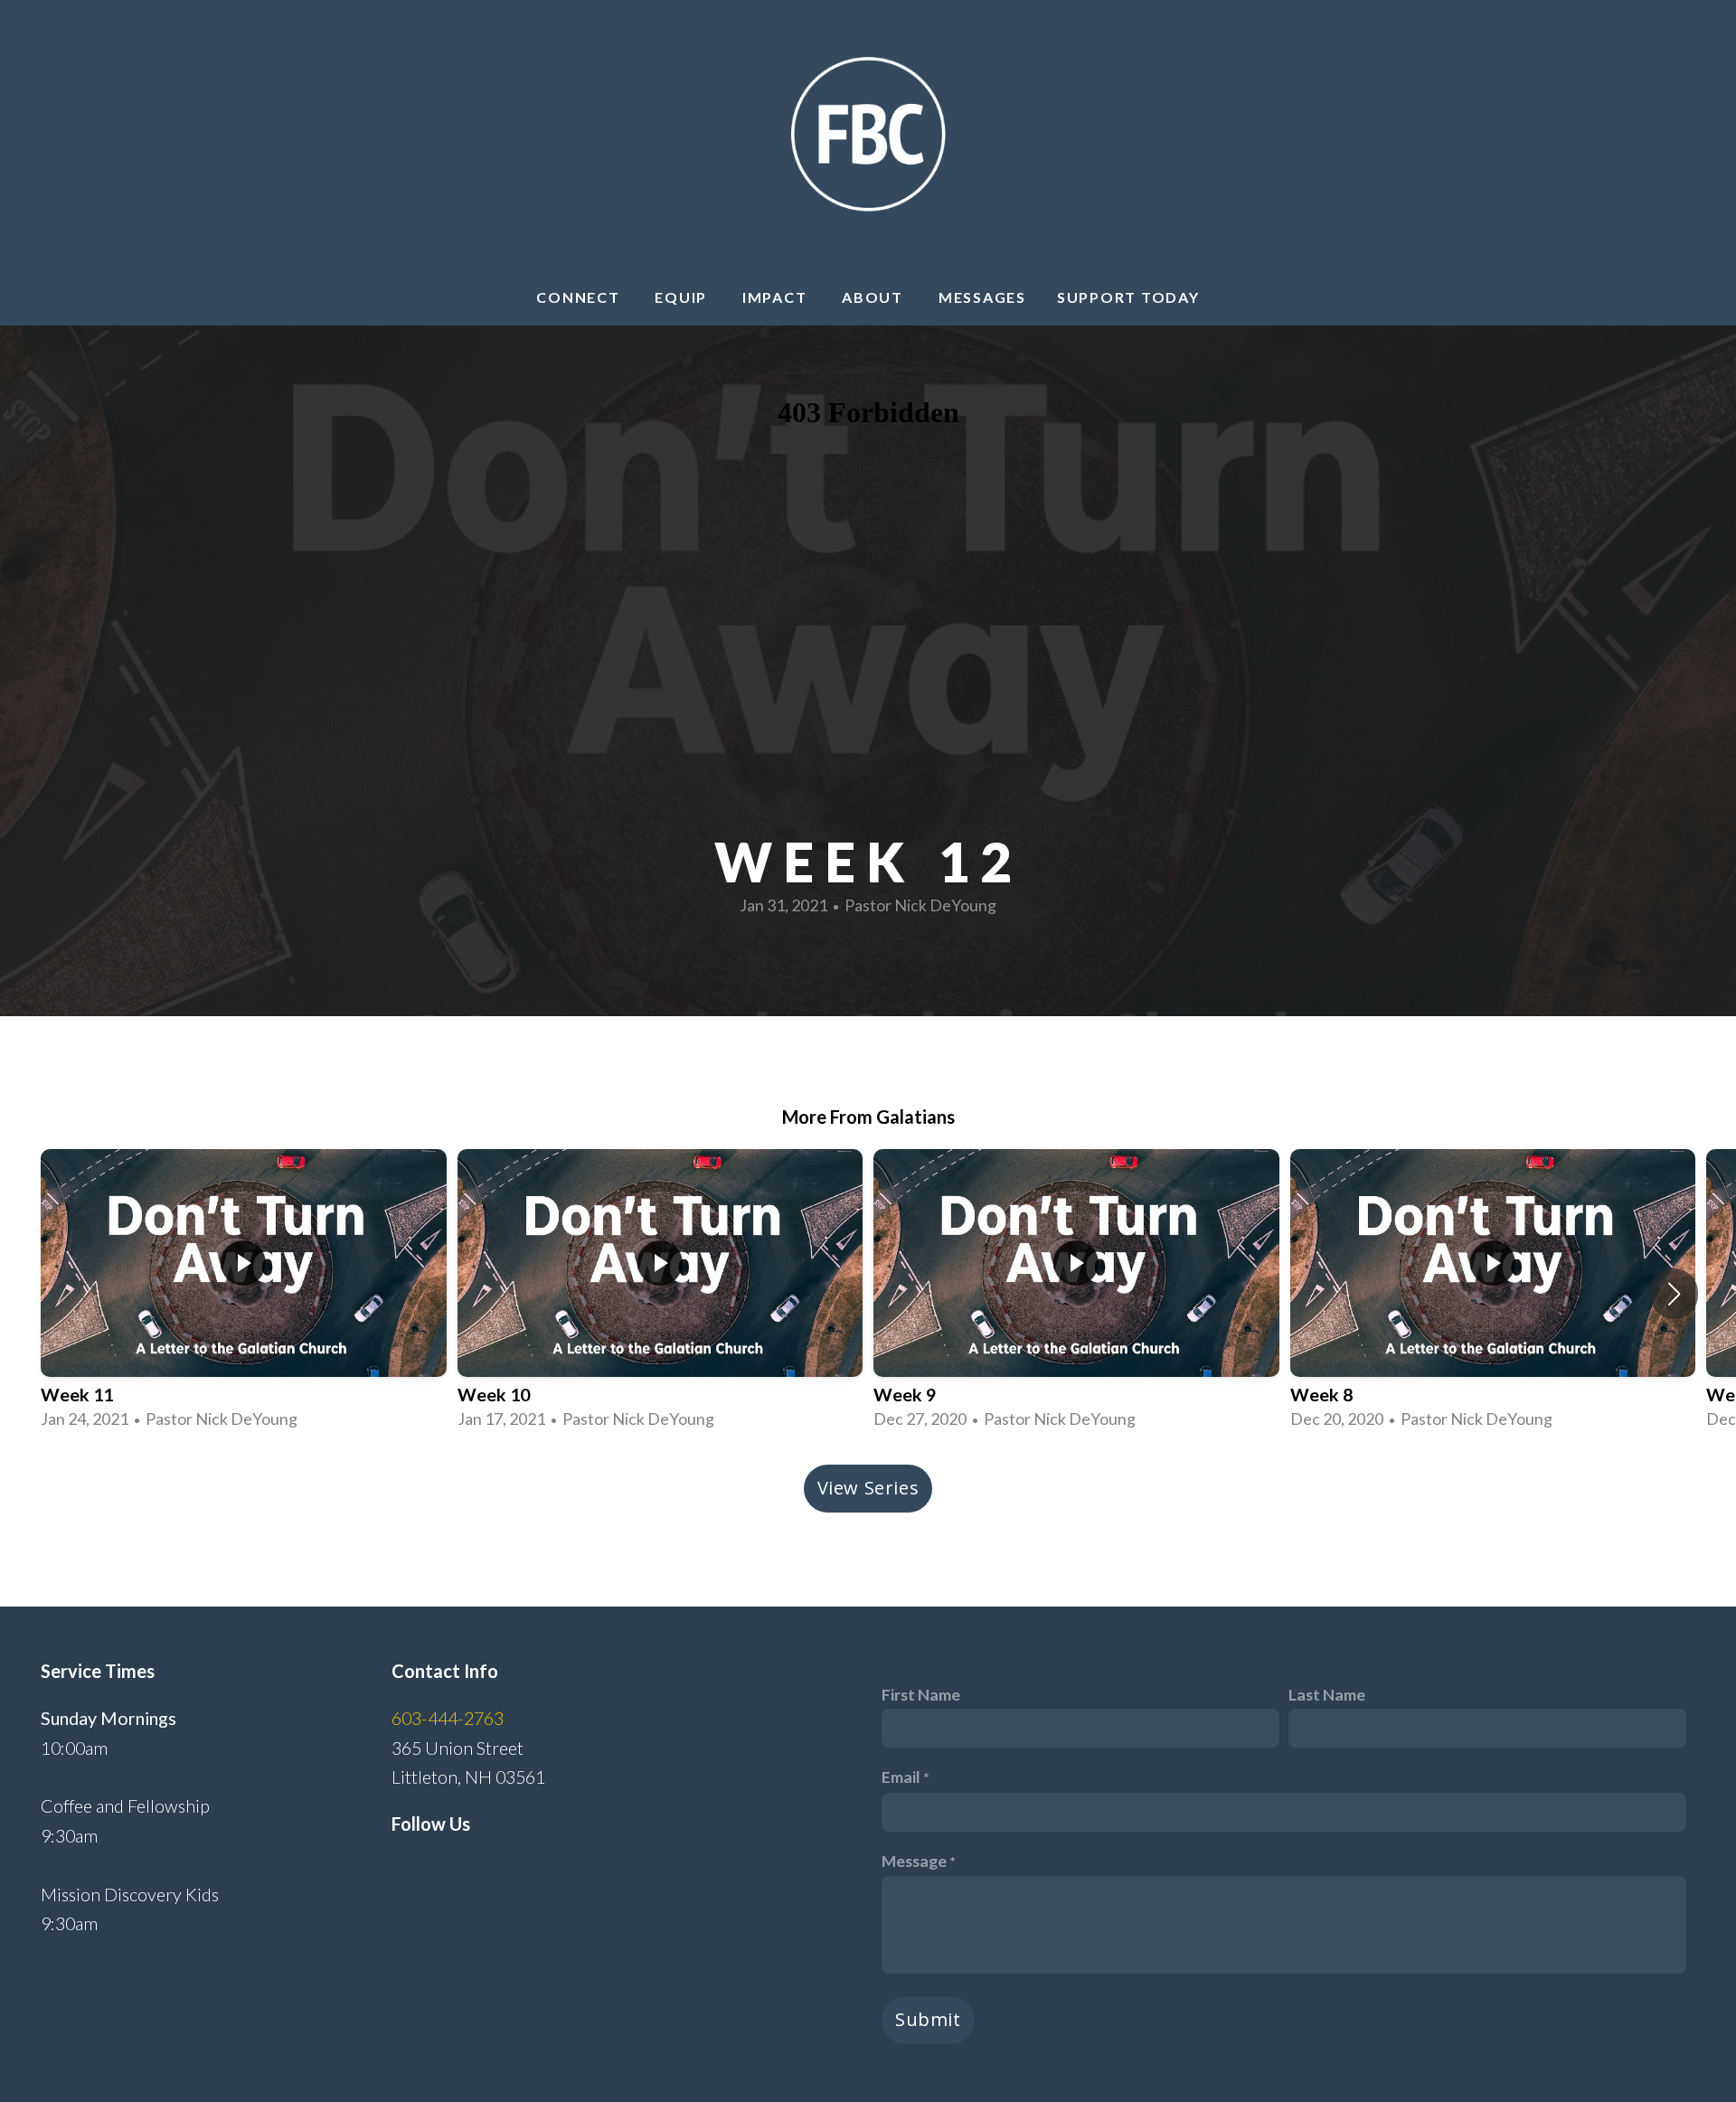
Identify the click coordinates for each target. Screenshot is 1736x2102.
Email (901, 1777)
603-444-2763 (448, 1718)
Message (914, 1861)
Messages (982, 297)
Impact (777, 297)
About (875, 297)
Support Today (1128, 297)
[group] (244, 1293)
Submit (928, 2019)
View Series (868, 1488)
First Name (921, 1694)
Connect (580, 297)
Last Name (1327, 1694)
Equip (683, 297)
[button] (1674, 1294)
